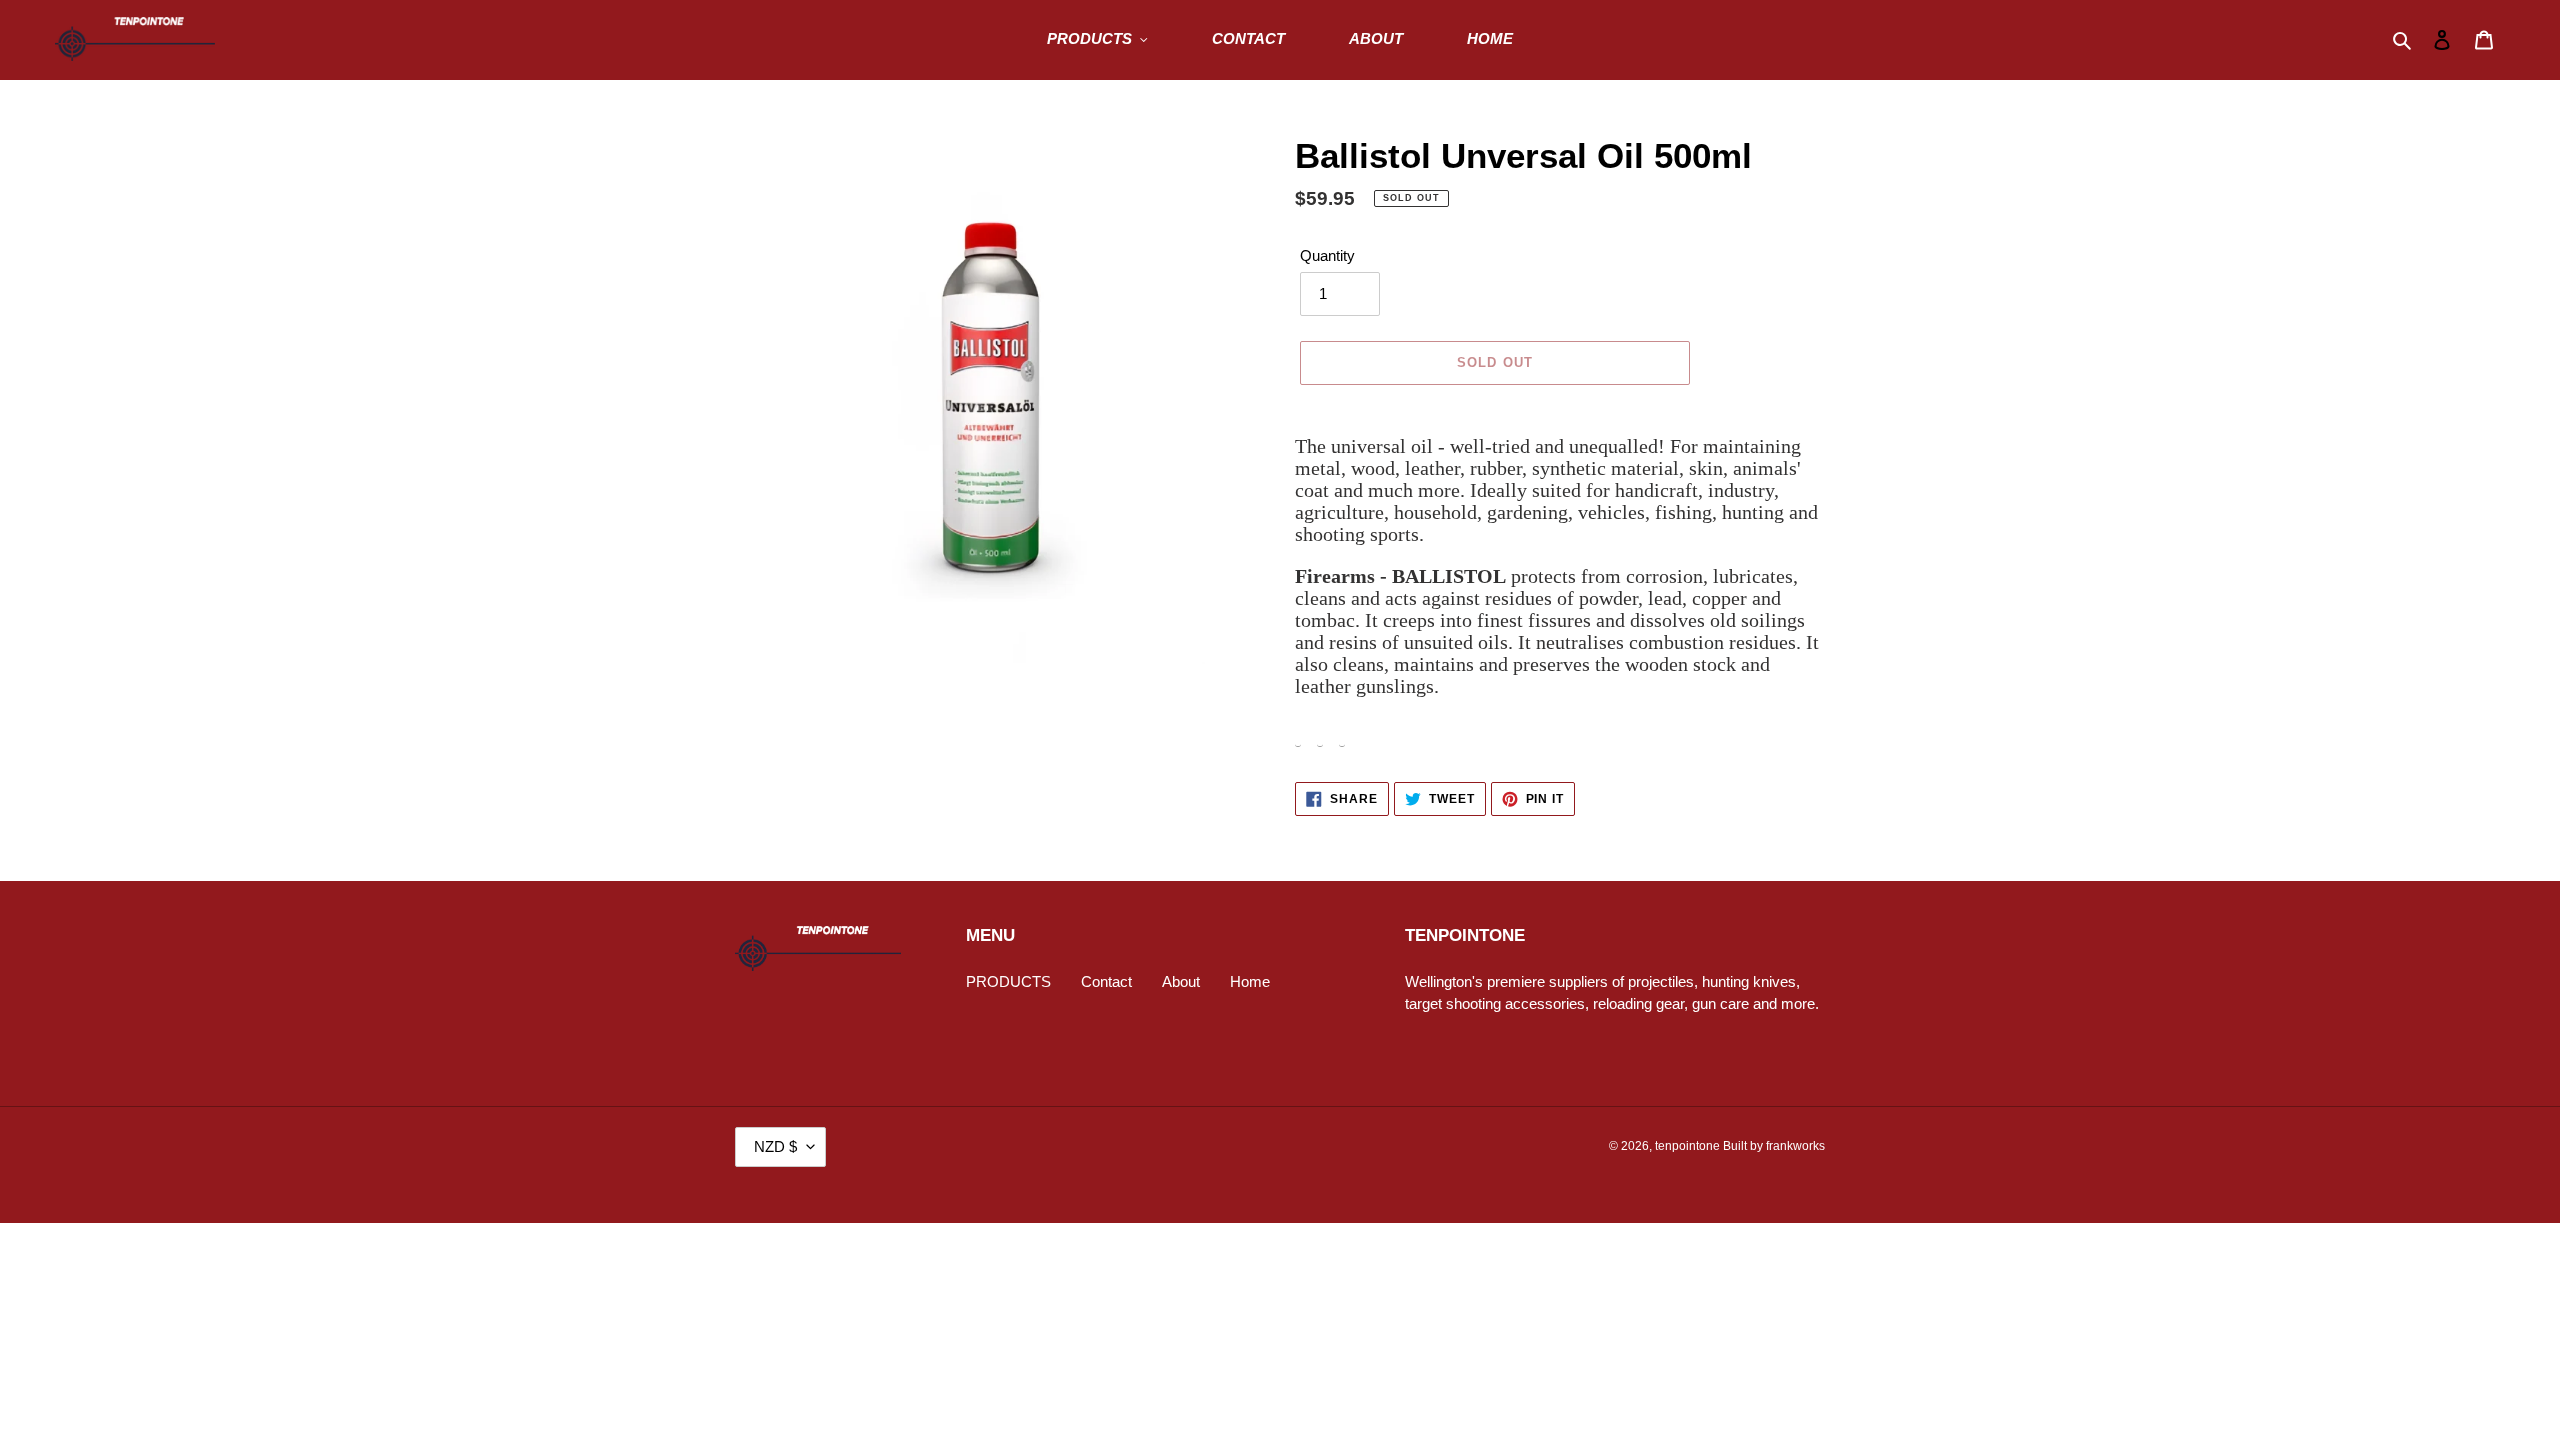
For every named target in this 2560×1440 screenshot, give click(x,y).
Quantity (1327, 255)
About (1181, 981)
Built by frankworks (1774, 1146)
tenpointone (1687, 1146)
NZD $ (775, 1146)
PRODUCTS (1008, 981)
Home (1250, 981)
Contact (1106, 981)
